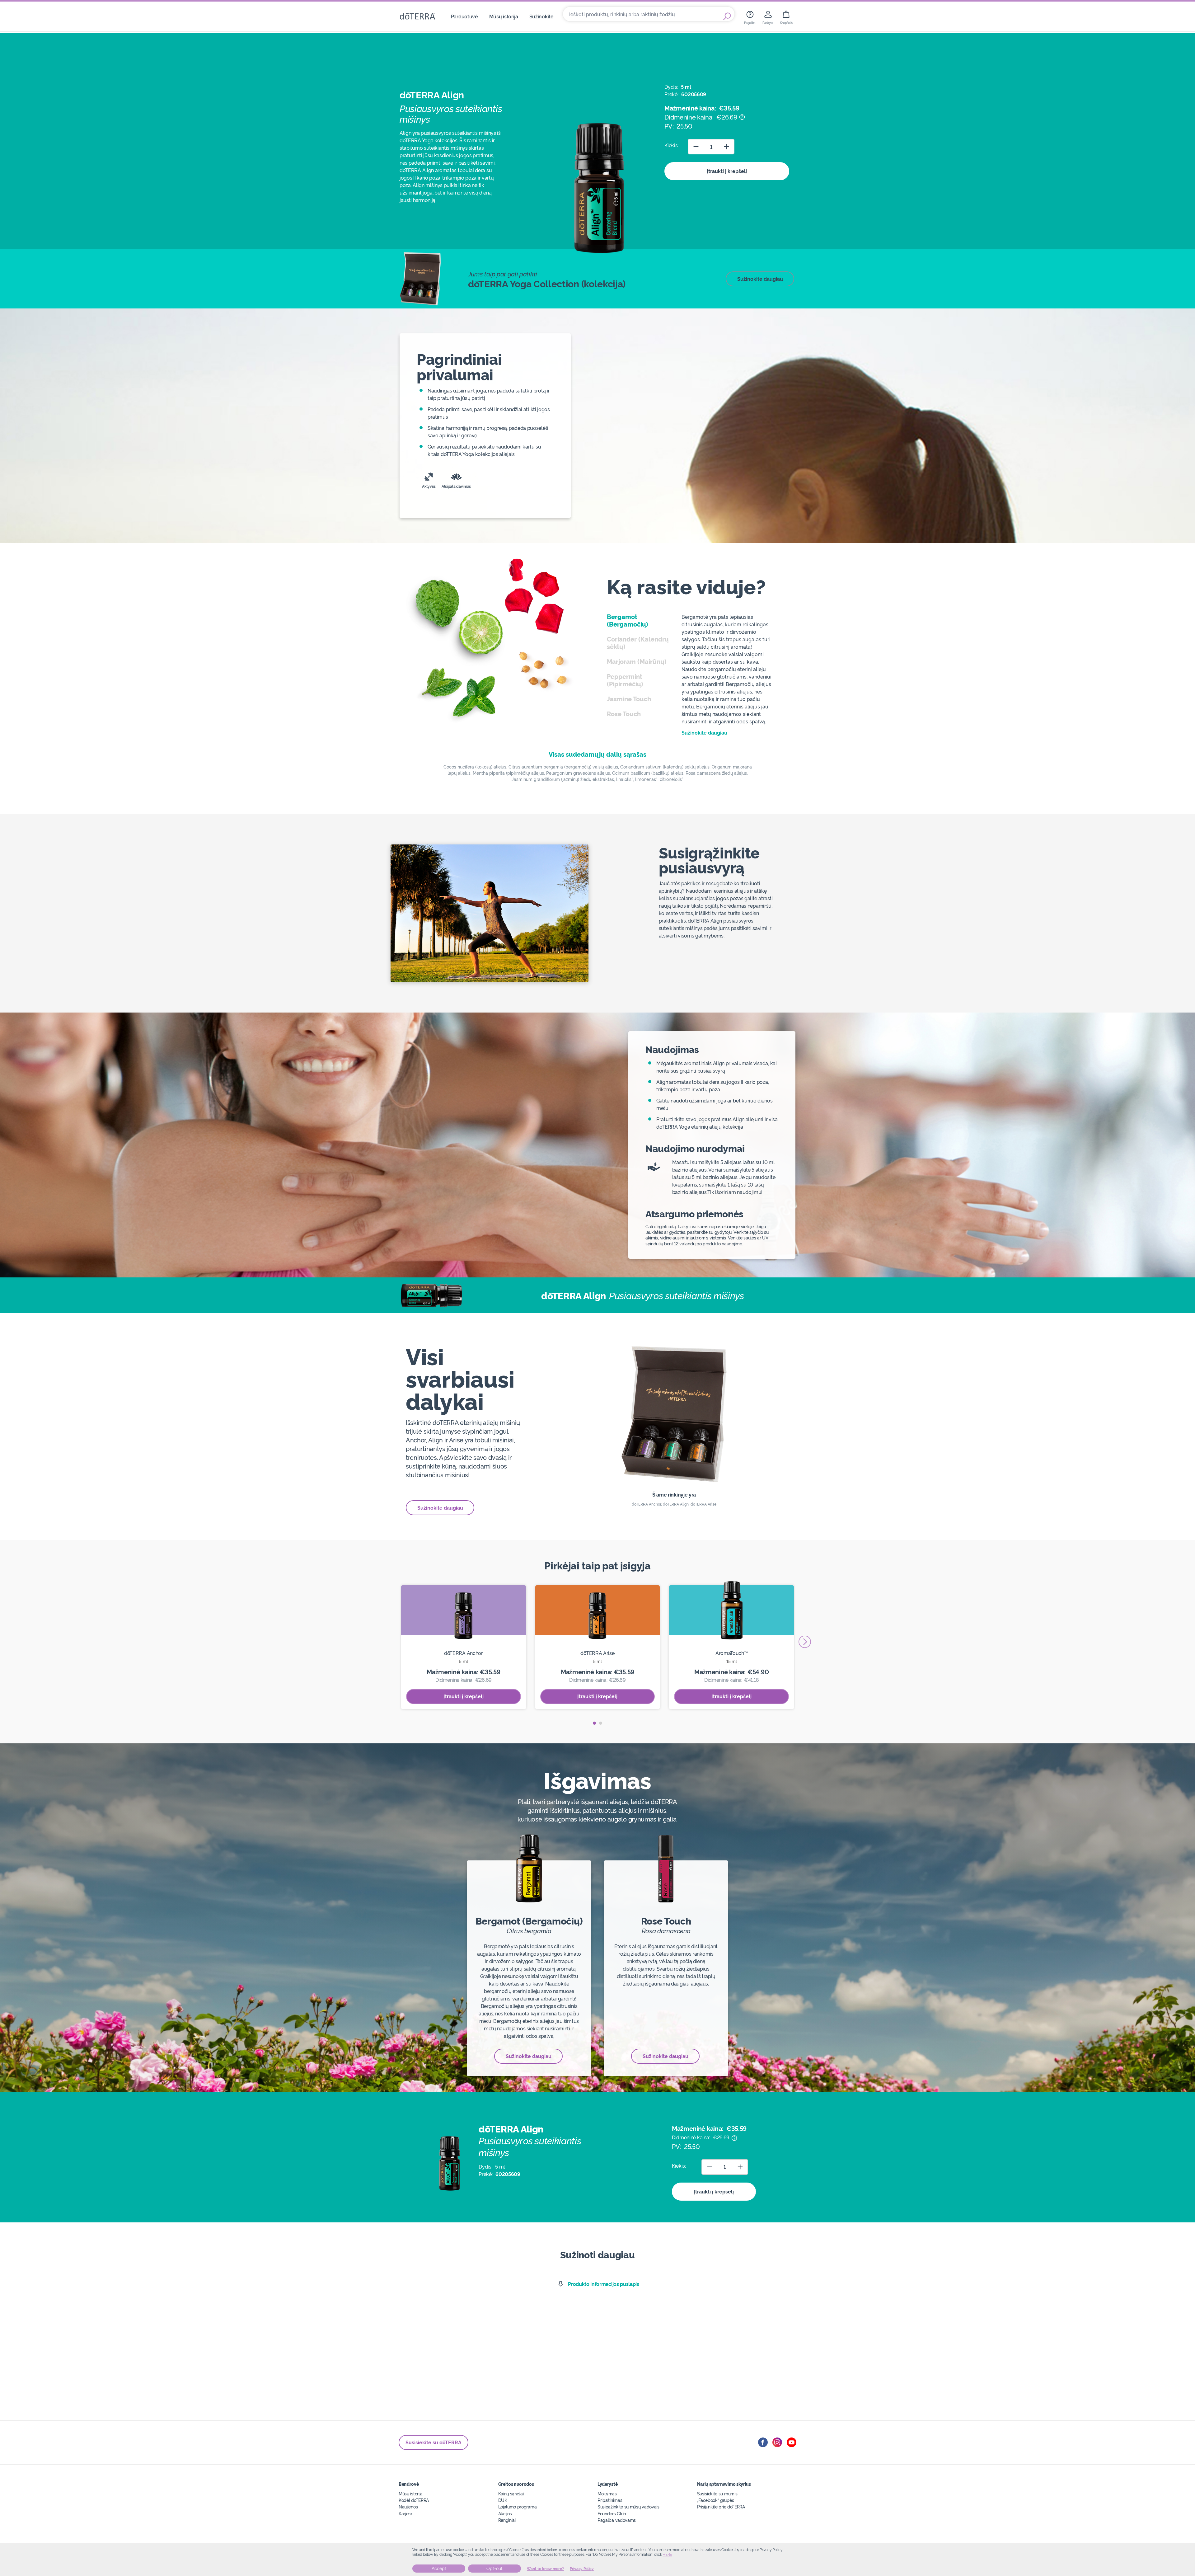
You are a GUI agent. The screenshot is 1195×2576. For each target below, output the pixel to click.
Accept (439, 2569)
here (667, 2555)
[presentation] (805, 1642)
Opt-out (494, 2569)
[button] (594, 1723)
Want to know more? (545, 2569)
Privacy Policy (582, 2569)
